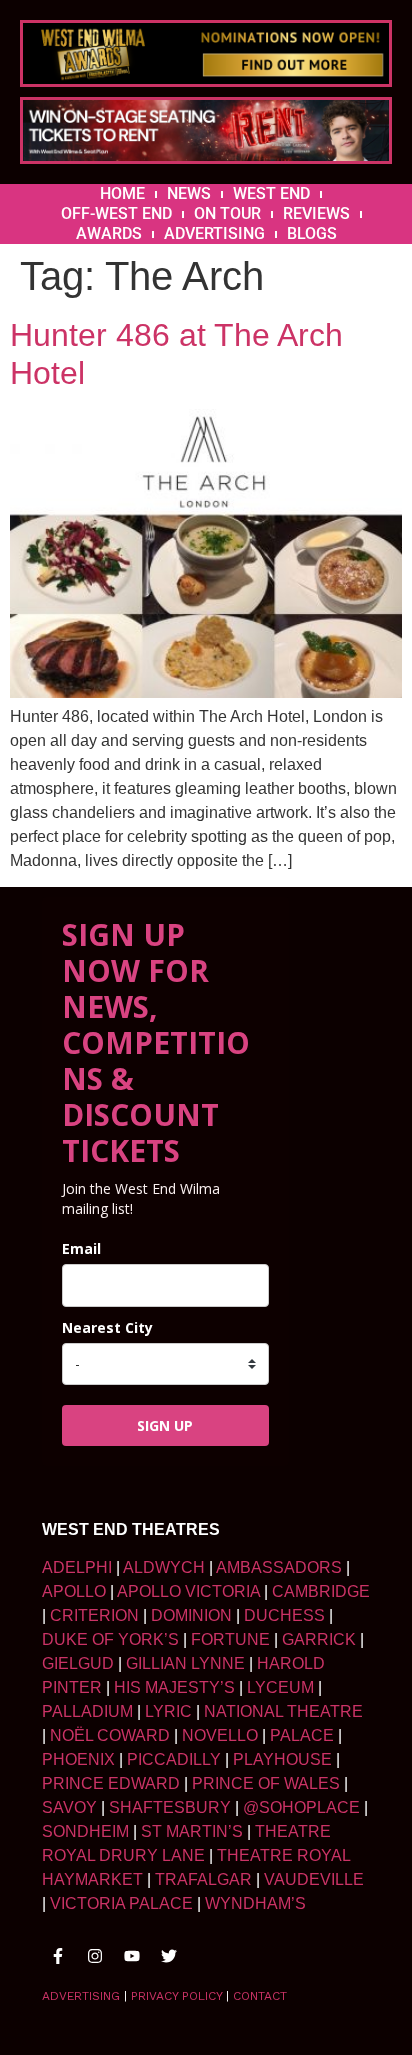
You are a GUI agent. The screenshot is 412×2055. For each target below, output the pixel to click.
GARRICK (319, 1639)
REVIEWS (316, 213)
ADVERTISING (214, 233)
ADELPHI (77, 1567)
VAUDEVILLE (314, 1879)
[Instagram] (95, 1956)
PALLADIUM (87, 1711)
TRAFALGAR (203, 1879)
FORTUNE (230, 1639)
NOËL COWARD (110, 1735)
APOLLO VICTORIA (188, 1591)
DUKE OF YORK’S (110, 1639)
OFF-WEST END (116, 213)
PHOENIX (78, 1759)
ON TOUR (227, 213)
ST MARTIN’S (192, 1831)
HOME (122, 193)
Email (81, 1248)
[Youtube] (132, 1956)
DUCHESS (284, 1615)
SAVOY (69, 1807)
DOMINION (191, 1615)
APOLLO (74, 1591)
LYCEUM (280, 1687)
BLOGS (312, 233)
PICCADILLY (174, 1759)
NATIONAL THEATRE (283, 1711)
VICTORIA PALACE (121, 1903)
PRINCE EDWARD (111, 1783)
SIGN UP (165, 1425)
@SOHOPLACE (301, 1807)
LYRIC (168, 1711)
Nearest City (107, 1327)
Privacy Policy (176, 1996)
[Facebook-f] (58, 1956)
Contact (260, 1996)
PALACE (302, 1735)
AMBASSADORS (279, 1567)
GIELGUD (78, 1663)
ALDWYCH (164, 1567)
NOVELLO (220, 1735)
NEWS (189, 193)
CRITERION (94, 1615)
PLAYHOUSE (282, 1759)
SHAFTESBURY (170, 1807)
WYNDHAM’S (255, 1903)
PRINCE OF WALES (266, 1783)
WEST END (271, 193)
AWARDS (109, 233)
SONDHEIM (85, 1831)
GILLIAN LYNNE (185, 1663)
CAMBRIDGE (321, 1591)
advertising (81, 1996)
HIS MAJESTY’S (174, 1687)
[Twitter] (169, 1956)
